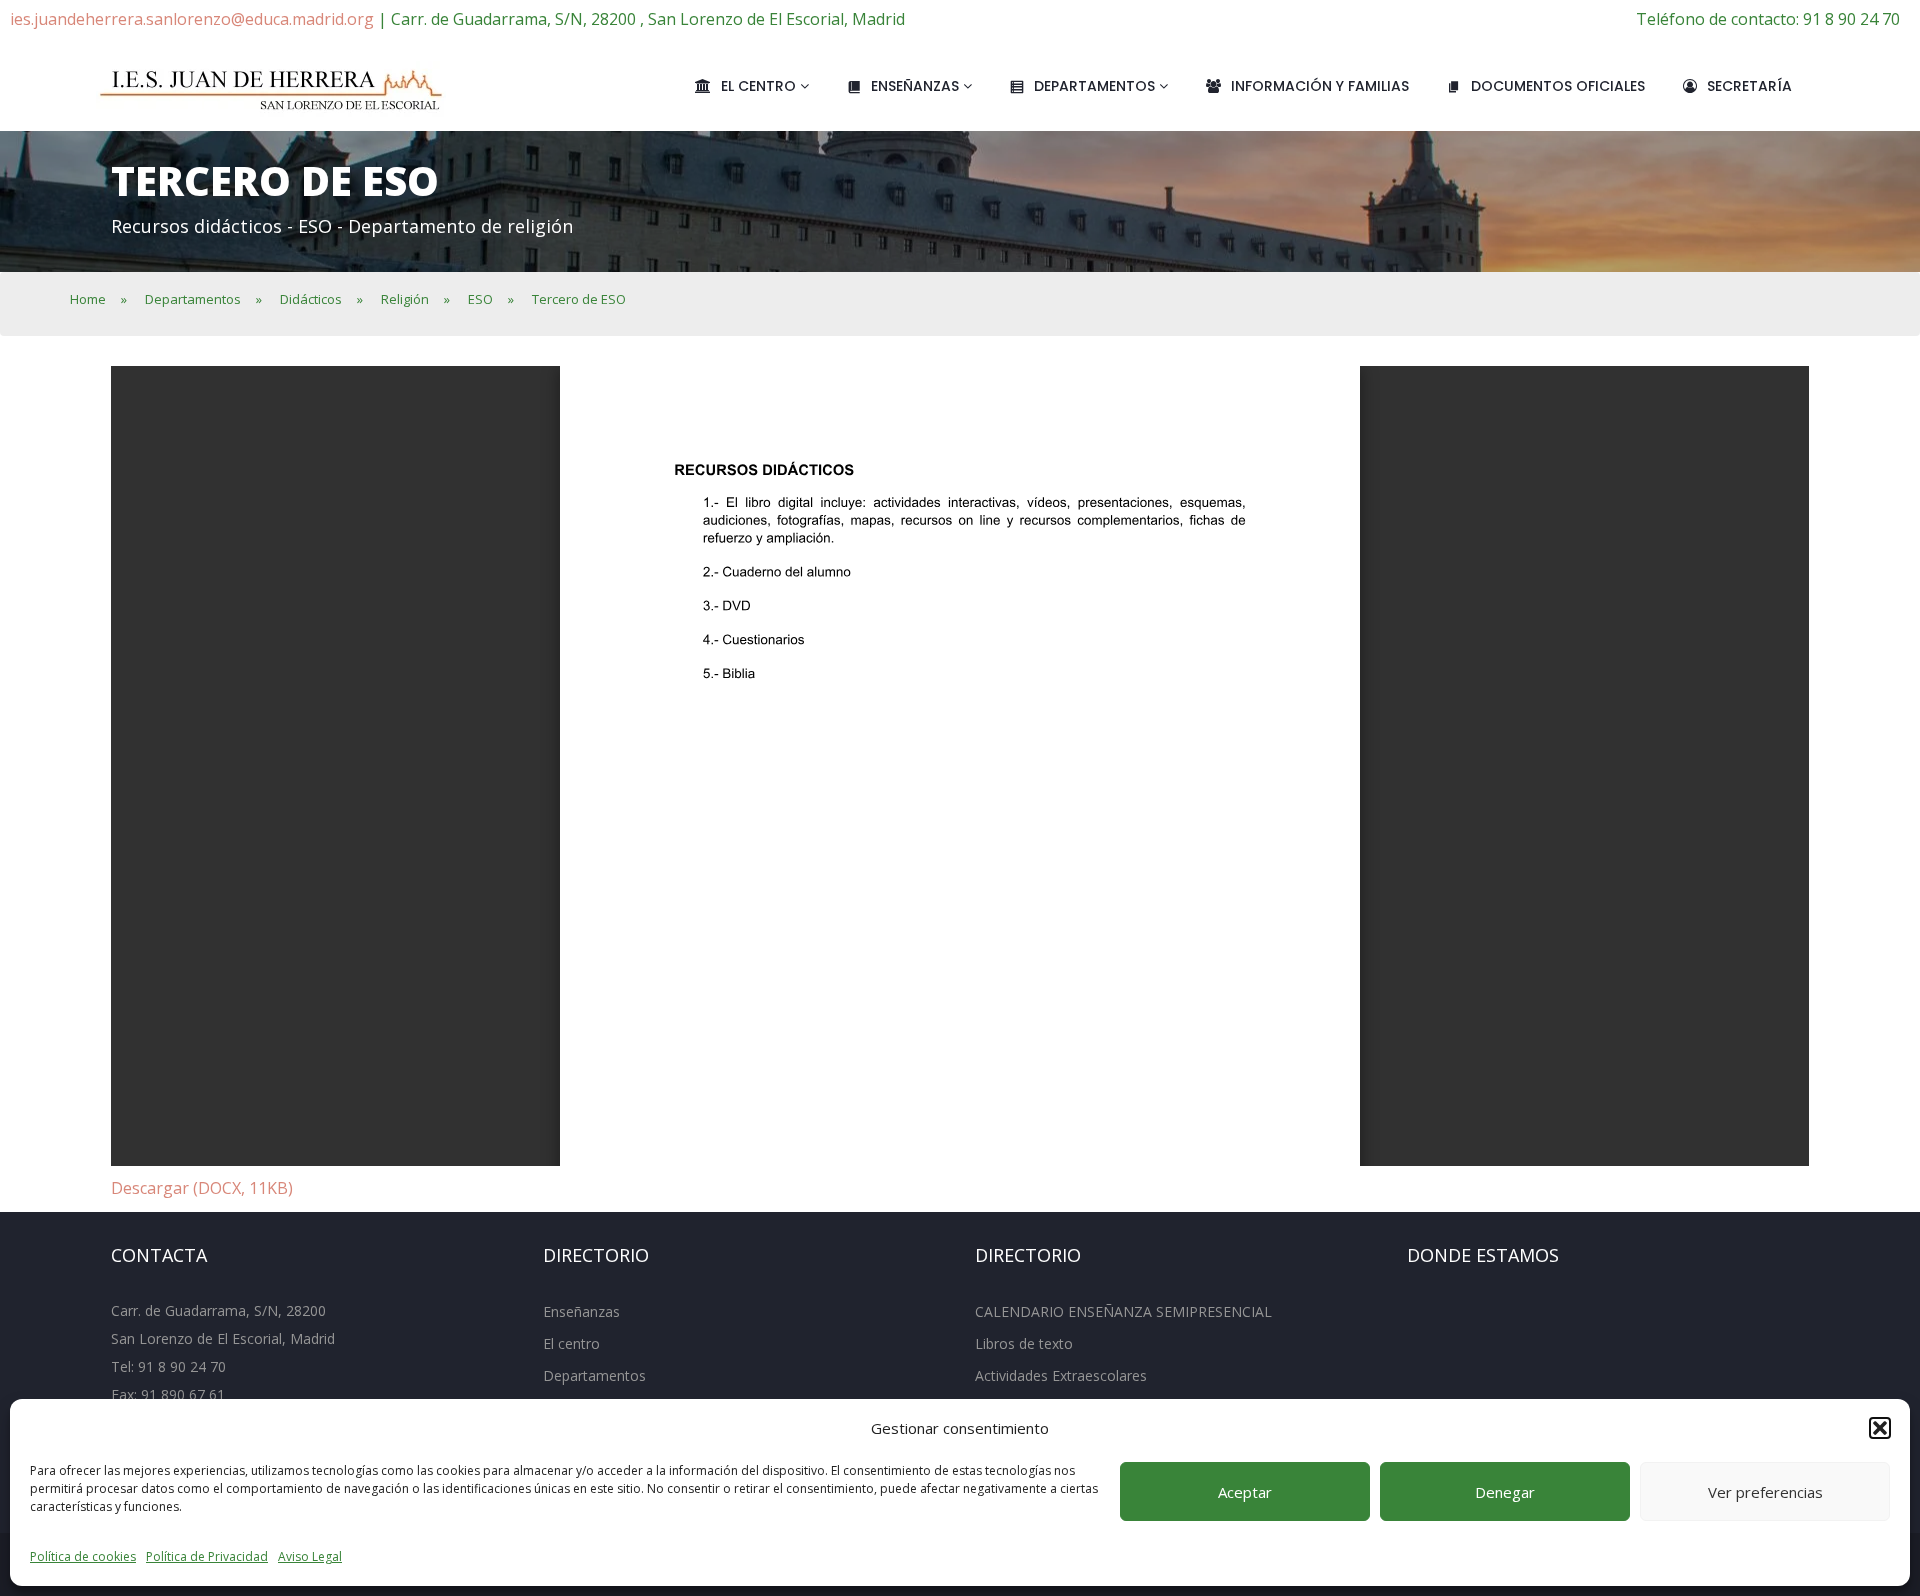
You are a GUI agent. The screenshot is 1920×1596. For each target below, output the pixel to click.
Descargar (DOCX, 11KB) (202, 1188)
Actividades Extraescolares (1061, 1375)
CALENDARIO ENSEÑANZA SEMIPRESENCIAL (1123, 1311)
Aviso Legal (310, 1556)
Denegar (1505, 1492)
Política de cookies (83, 1556)
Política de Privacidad (207, 1556)
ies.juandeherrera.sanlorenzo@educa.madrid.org (192, 19)
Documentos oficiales (1558, 86)
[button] (1880, 1428)
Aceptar (1245, 1492)
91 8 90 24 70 (182, 1366)
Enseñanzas (917, 86)
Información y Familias (1320, 86)
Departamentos (1096, 86)
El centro (760, 86)
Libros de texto (1024, 1343)
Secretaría (1749, 86)
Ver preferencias (1765, 1492)
